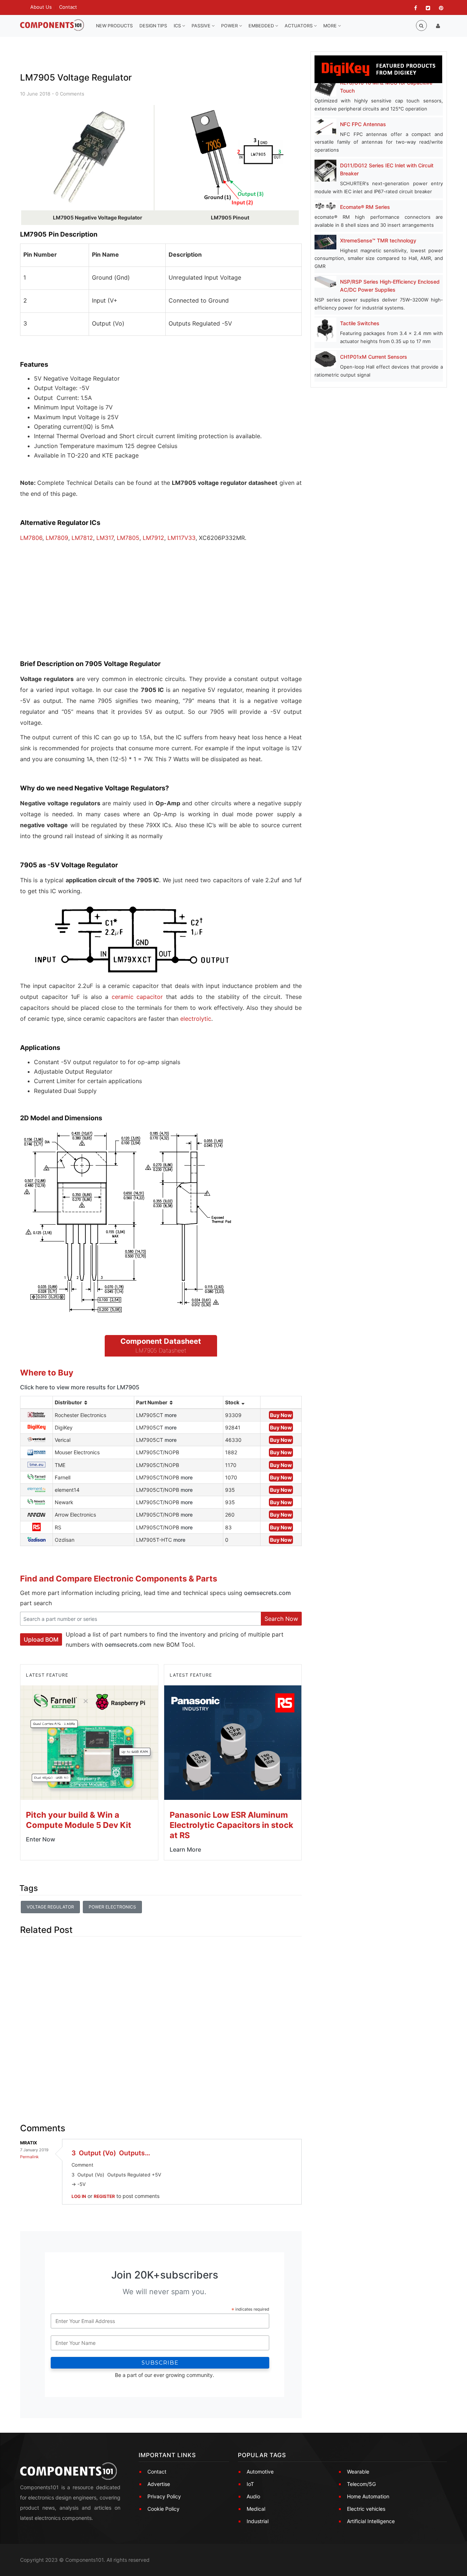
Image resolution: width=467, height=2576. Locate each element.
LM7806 (31, 538)
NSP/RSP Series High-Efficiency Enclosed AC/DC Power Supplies (390, 286)
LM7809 (57, 538)
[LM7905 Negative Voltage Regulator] (87, 157)
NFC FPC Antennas (363, 124)
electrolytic (196, 1019)
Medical (256, 2509)
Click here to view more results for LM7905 (80, 1387)
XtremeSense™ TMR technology (378, 240)
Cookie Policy (163, 2509)
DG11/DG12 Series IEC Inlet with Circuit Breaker (387, 169)
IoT (250, 2484)
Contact (68, 7)
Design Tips (153, 26)
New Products (114, 26)
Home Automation (368, 2496)
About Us (41, 7)
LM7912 (153, 538)
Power (230, 26)
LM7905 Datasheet (161, 1350)
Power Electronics (112, 1907)
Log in (79, 2196)
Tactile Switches (360, 323)
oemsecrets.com (267, 1593)
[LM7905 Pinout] (235, 157)
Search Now (281, 1619)
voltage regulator (50, 1907)
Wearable (358, 2472)
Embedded (262, 26)
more (171, 1415)
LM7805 (128, 538)
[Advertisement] (75, 607)
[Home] (52, 25)
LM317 (105, 538)
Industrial (258, 2521)
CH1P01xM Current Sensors (374, 357)
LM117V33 (181, 538)
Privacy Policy (164, 2496)
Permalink (29, 2157)
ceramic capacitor (137, 997)
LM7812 (81, 538)
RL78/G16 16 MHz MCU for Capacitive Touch (386, 87)
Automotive (260, 2472)
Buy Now (281, 1415)
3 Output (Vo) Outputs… (111, 2153)
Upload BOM (41, 1639)
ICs (178, 26)
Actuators (299, 26)
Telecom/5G (361, 2484)
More (331, 26)
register (104, 2196)
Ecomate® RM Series (365, 207)
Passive (202, 26)
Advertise (159, 2484)
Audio (253, 2496)
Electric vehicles (366, 2509)
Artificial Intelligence (371, 2521)
